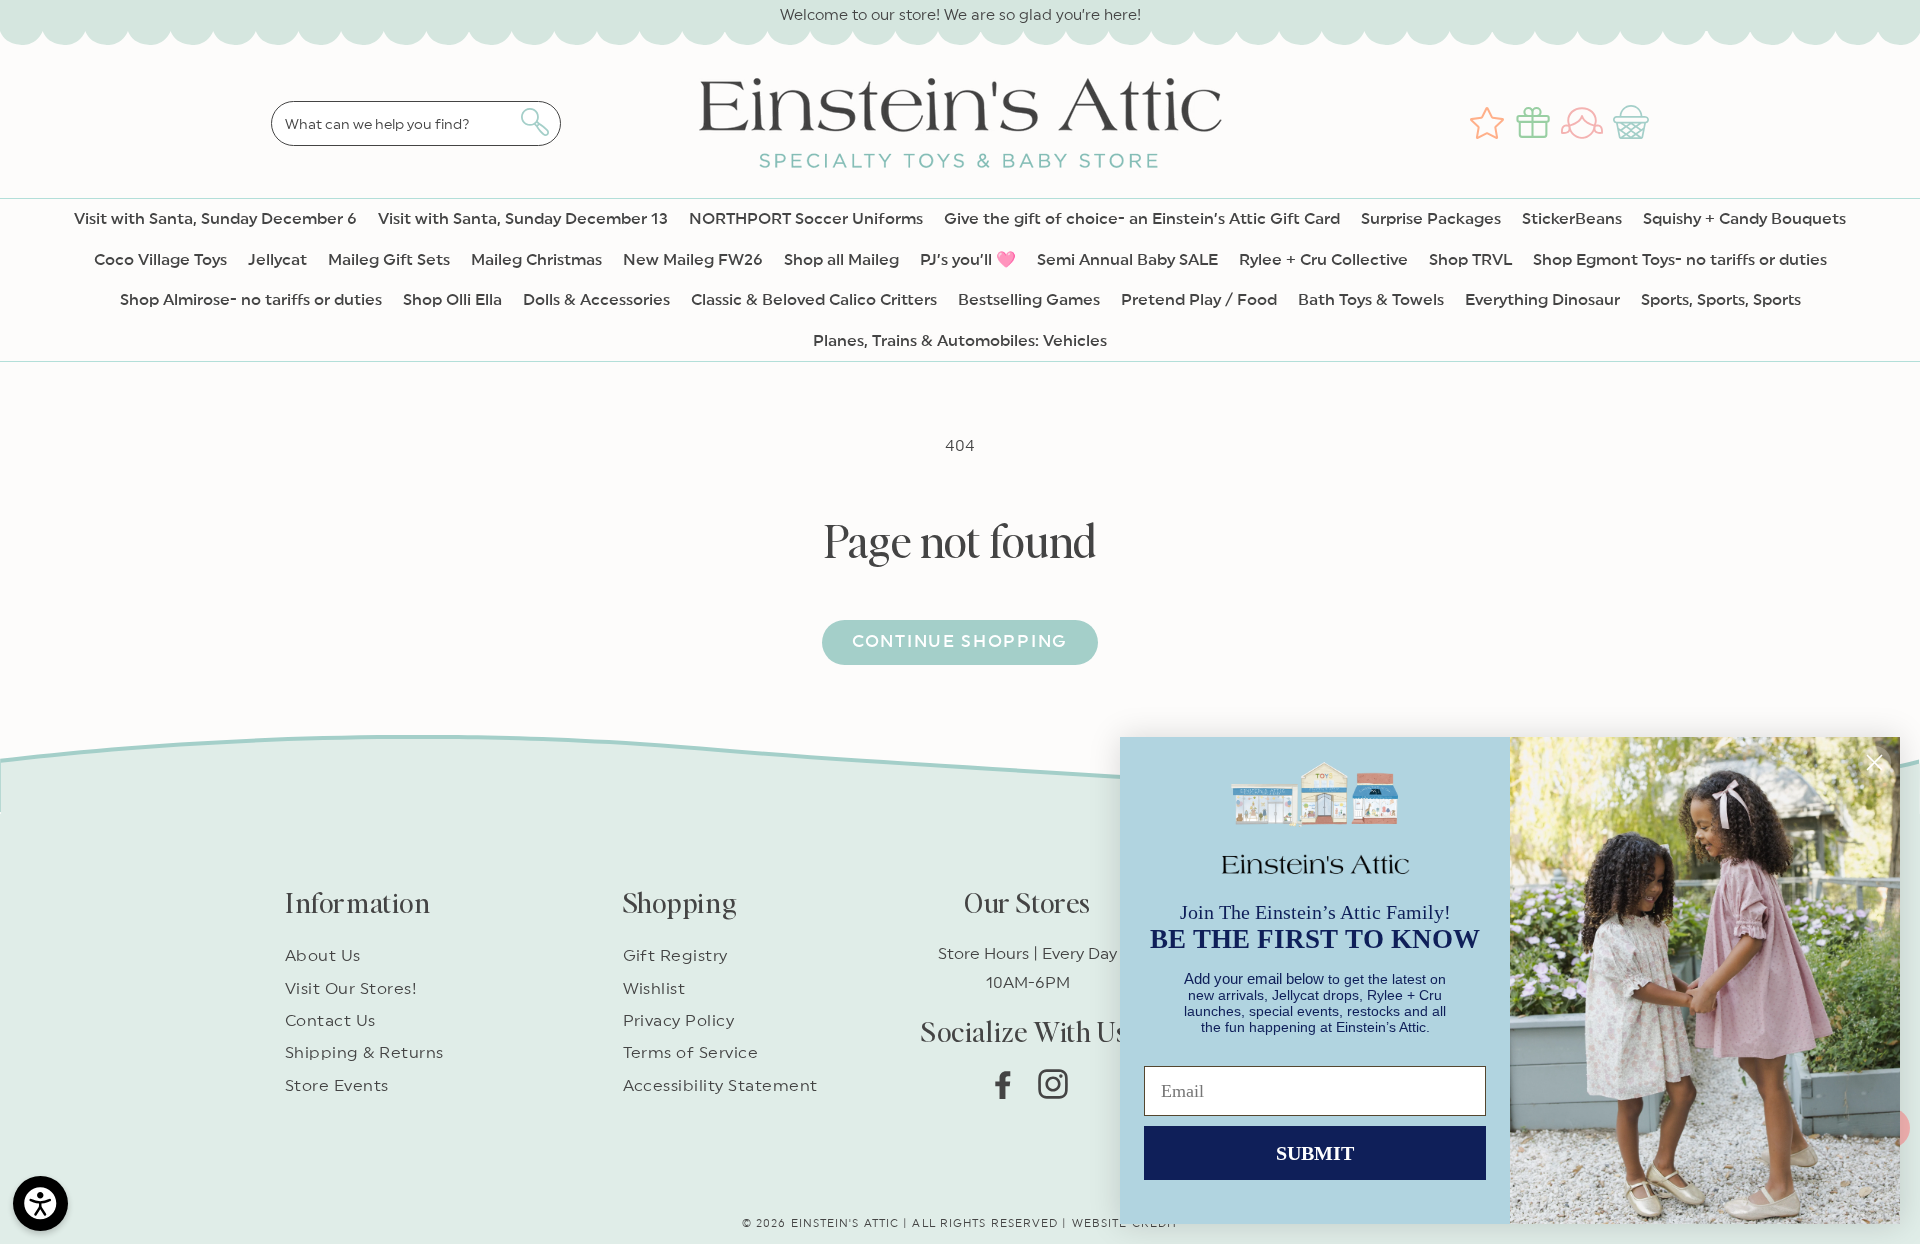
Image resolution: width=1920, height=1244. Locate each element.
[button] (1633, 123)
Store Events (337, 1086)
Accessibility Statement (720, 1086)
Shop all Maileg (841, 260)
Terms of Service (691, 1053)
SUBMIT (1315, 1153)
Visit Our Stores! (351, 989)
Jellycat (277, 260)
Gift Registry (675, 956)
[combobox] (416, 123)
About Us (323, 956)
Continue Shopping (960, 641)
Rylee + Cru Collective (1323, 260)
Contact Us (330, 1021)
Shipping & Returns (364, 1053)
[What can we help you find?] (534, 122)
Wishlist (654, 989)
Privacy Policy (679, 1021)
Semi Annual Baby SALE (1127, 260)
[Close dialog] (1874, 762)
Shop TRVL (1470, 260)
